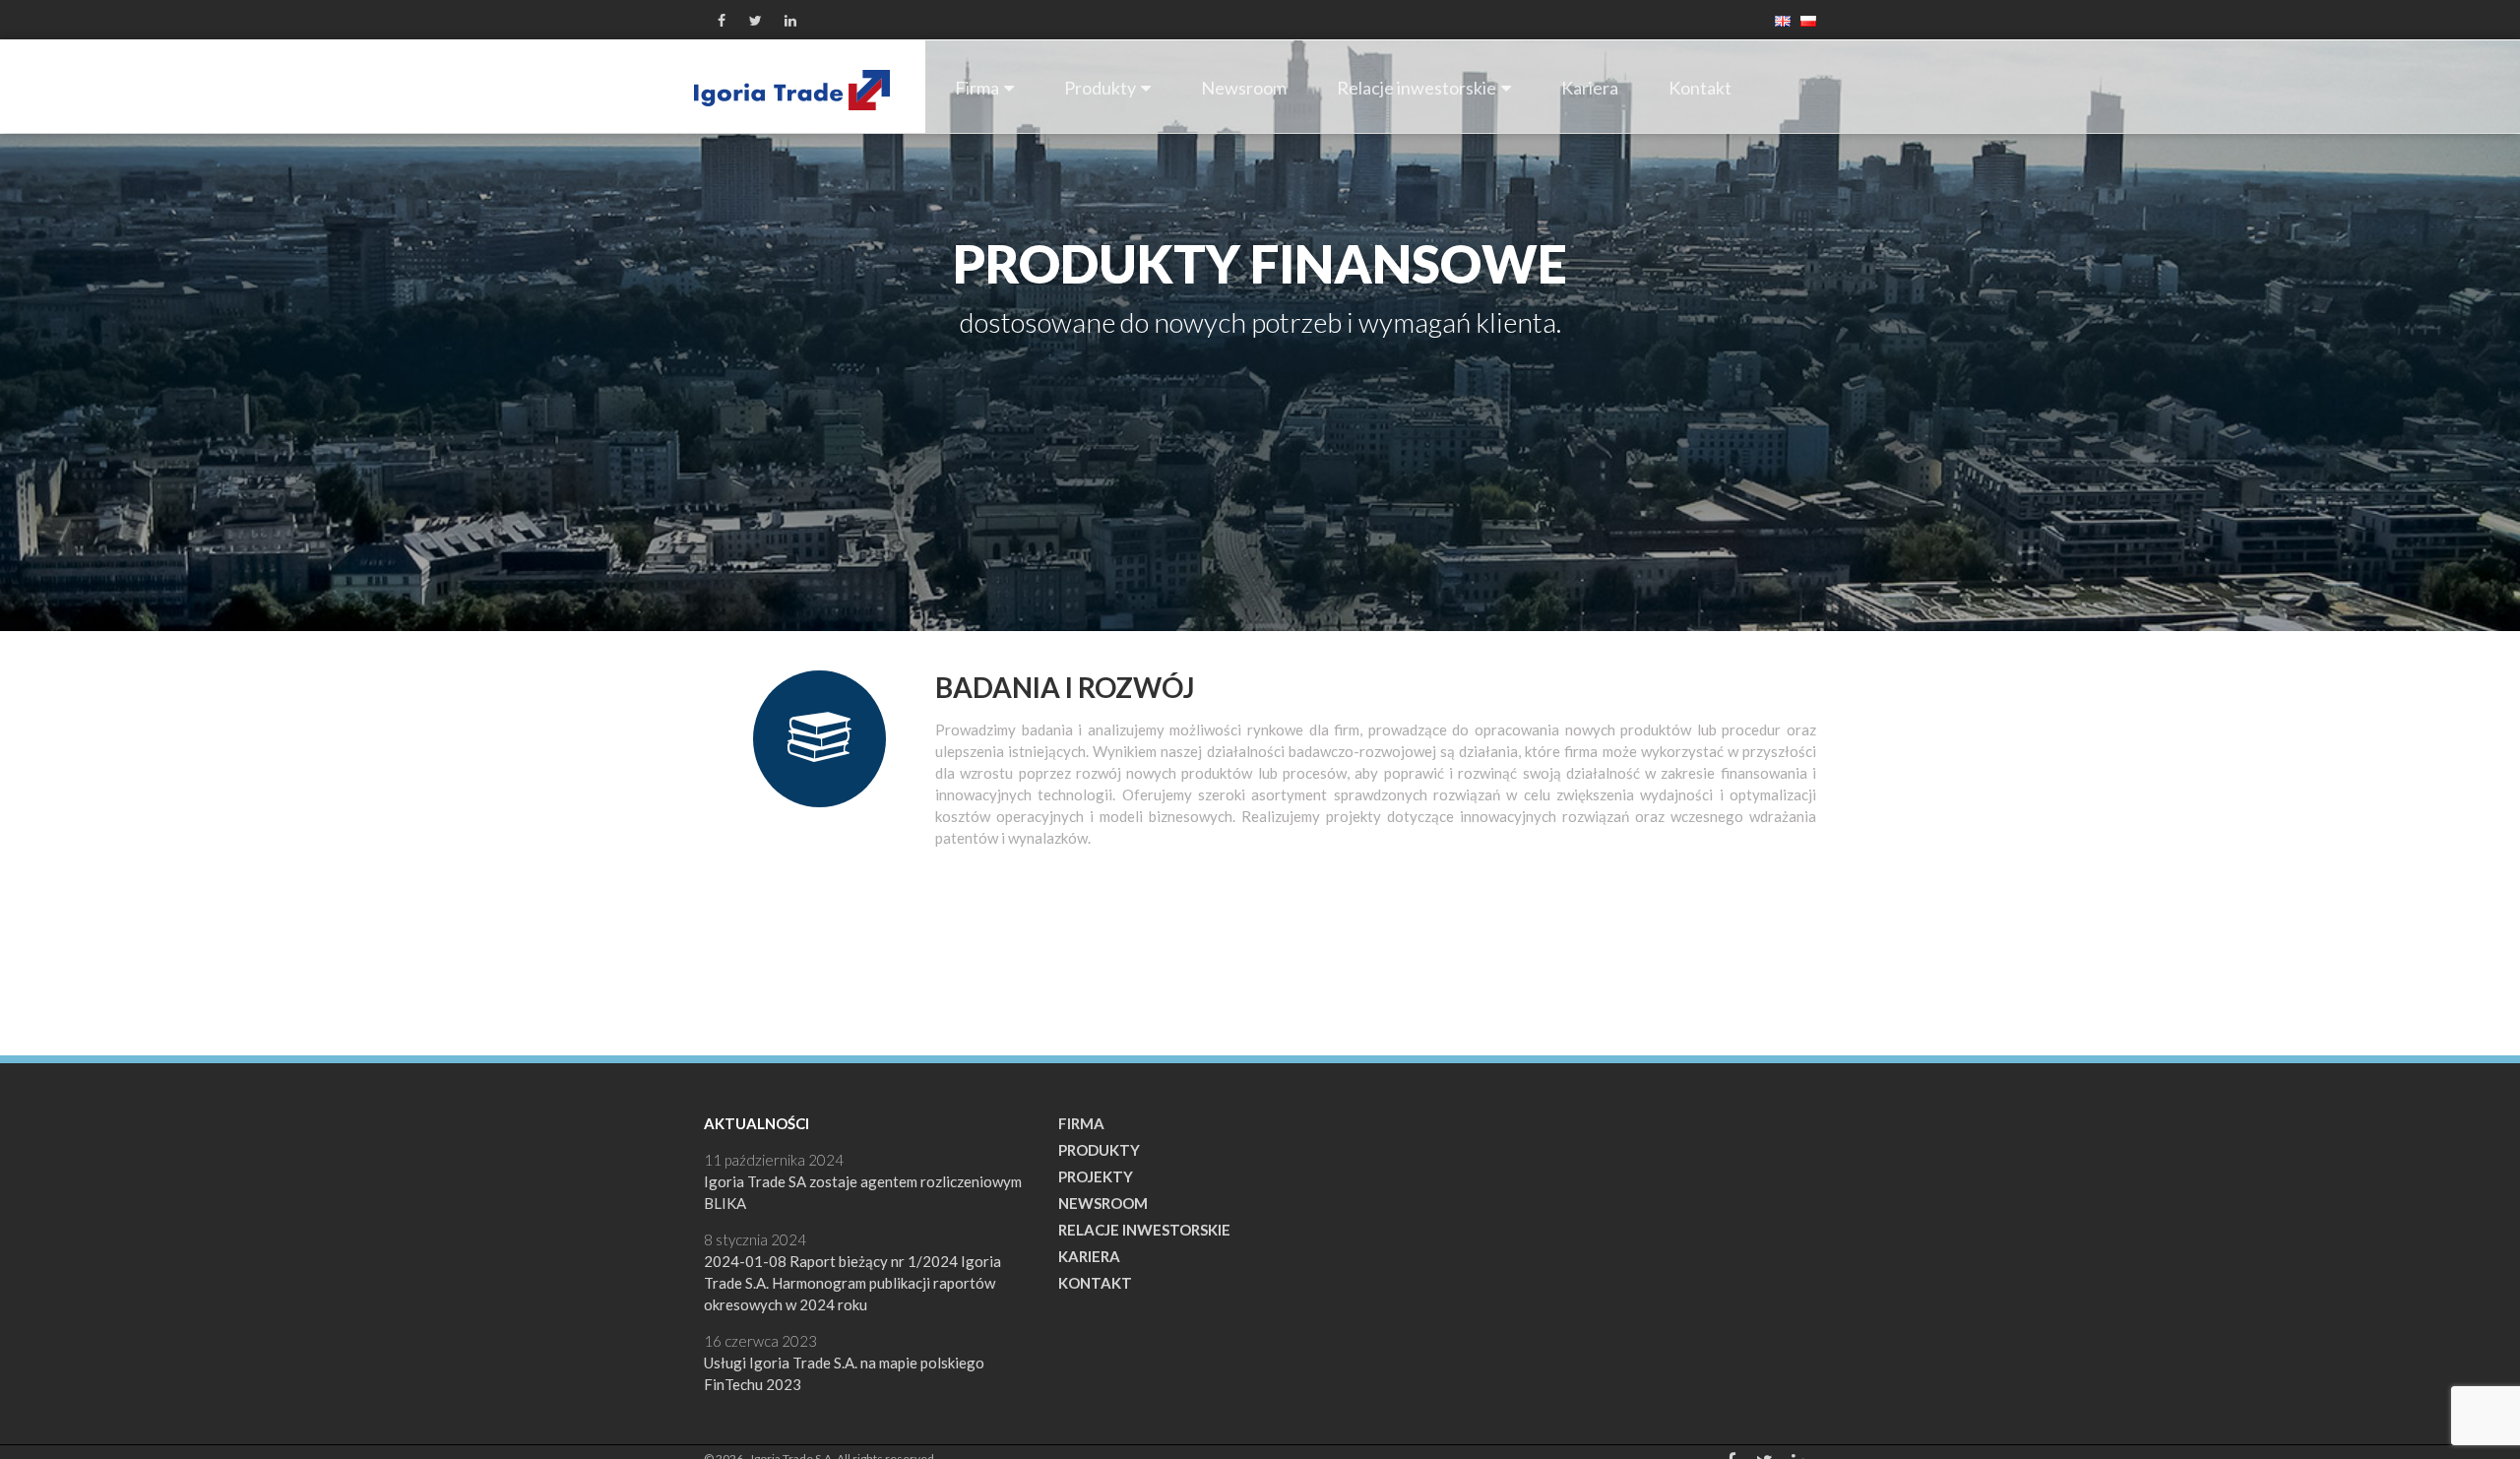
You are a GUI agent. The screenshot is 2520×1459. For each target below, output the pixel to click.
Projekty (1096, 1176)
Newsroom (1244, 88)
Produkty (1100, 88)
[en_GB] (1778, 19)
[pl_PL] (1803, 19)
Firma (977, 88)
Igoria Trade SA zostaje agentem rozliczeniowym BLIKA (863, 1192)
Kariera (1590, 88)
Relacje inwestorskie (1417, 88)
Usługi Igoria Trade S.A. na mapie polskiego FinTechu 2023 (844, 1373)
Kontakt (1700, 88)
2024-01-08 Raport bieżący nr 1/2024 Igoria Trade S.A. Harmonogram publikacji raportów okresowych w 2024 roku (852, 1283)
